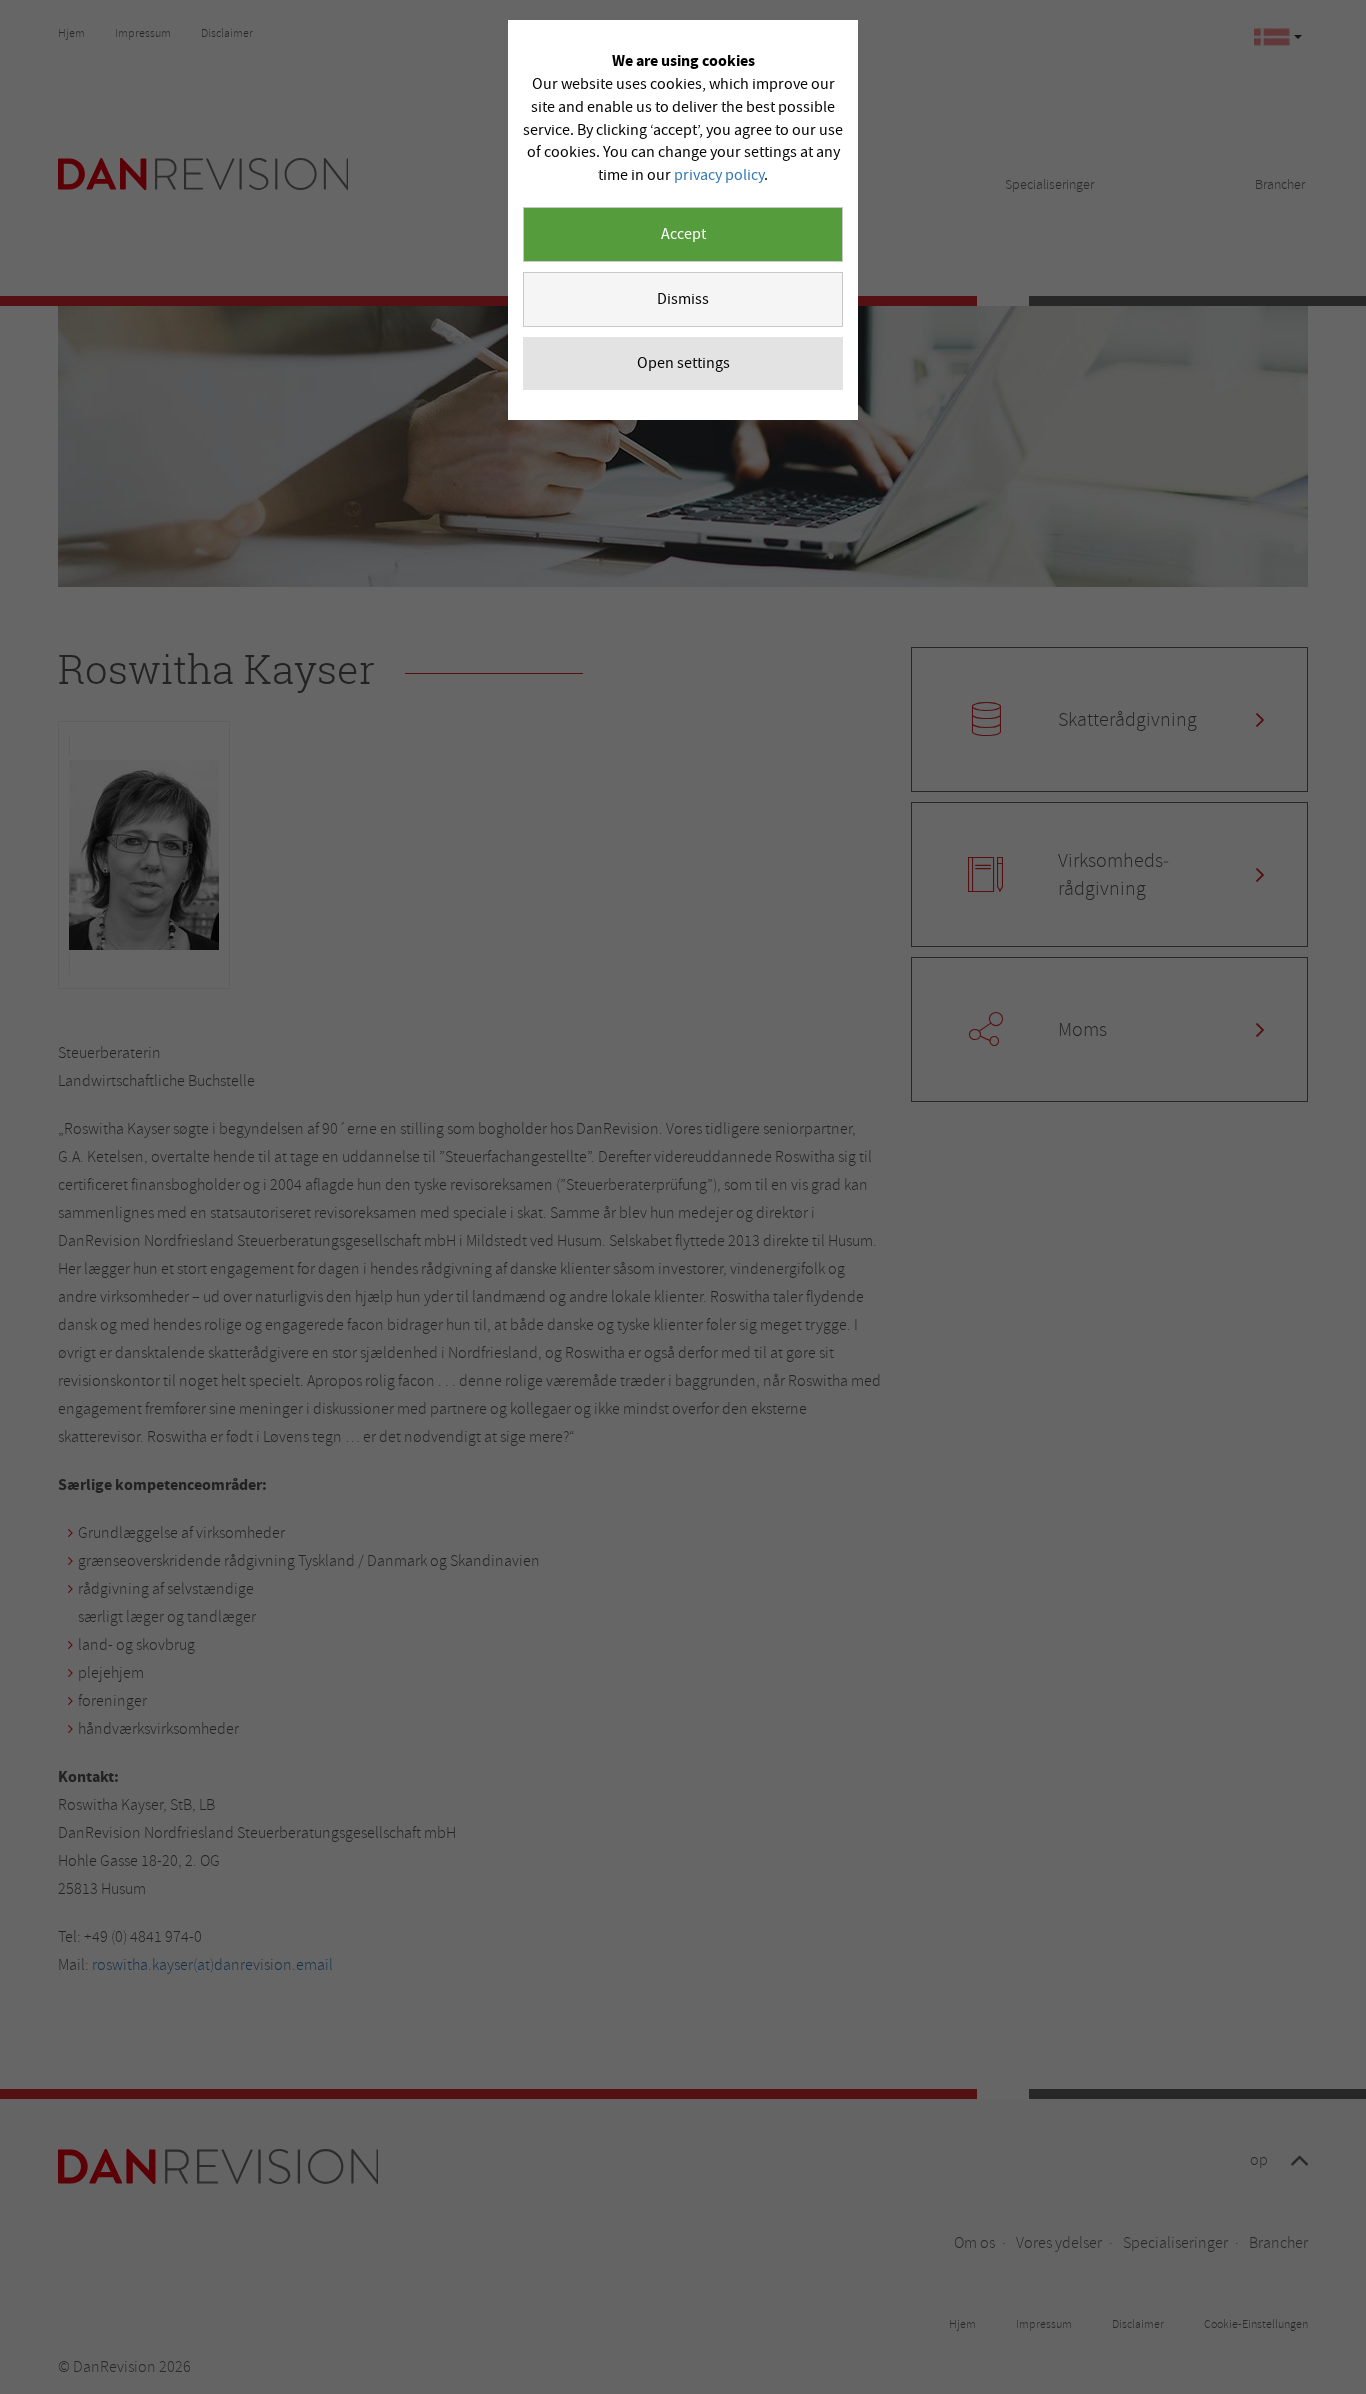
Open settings (683, 363)
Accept (683, 234)
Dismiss (683, 299)
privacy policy (719, 175)
